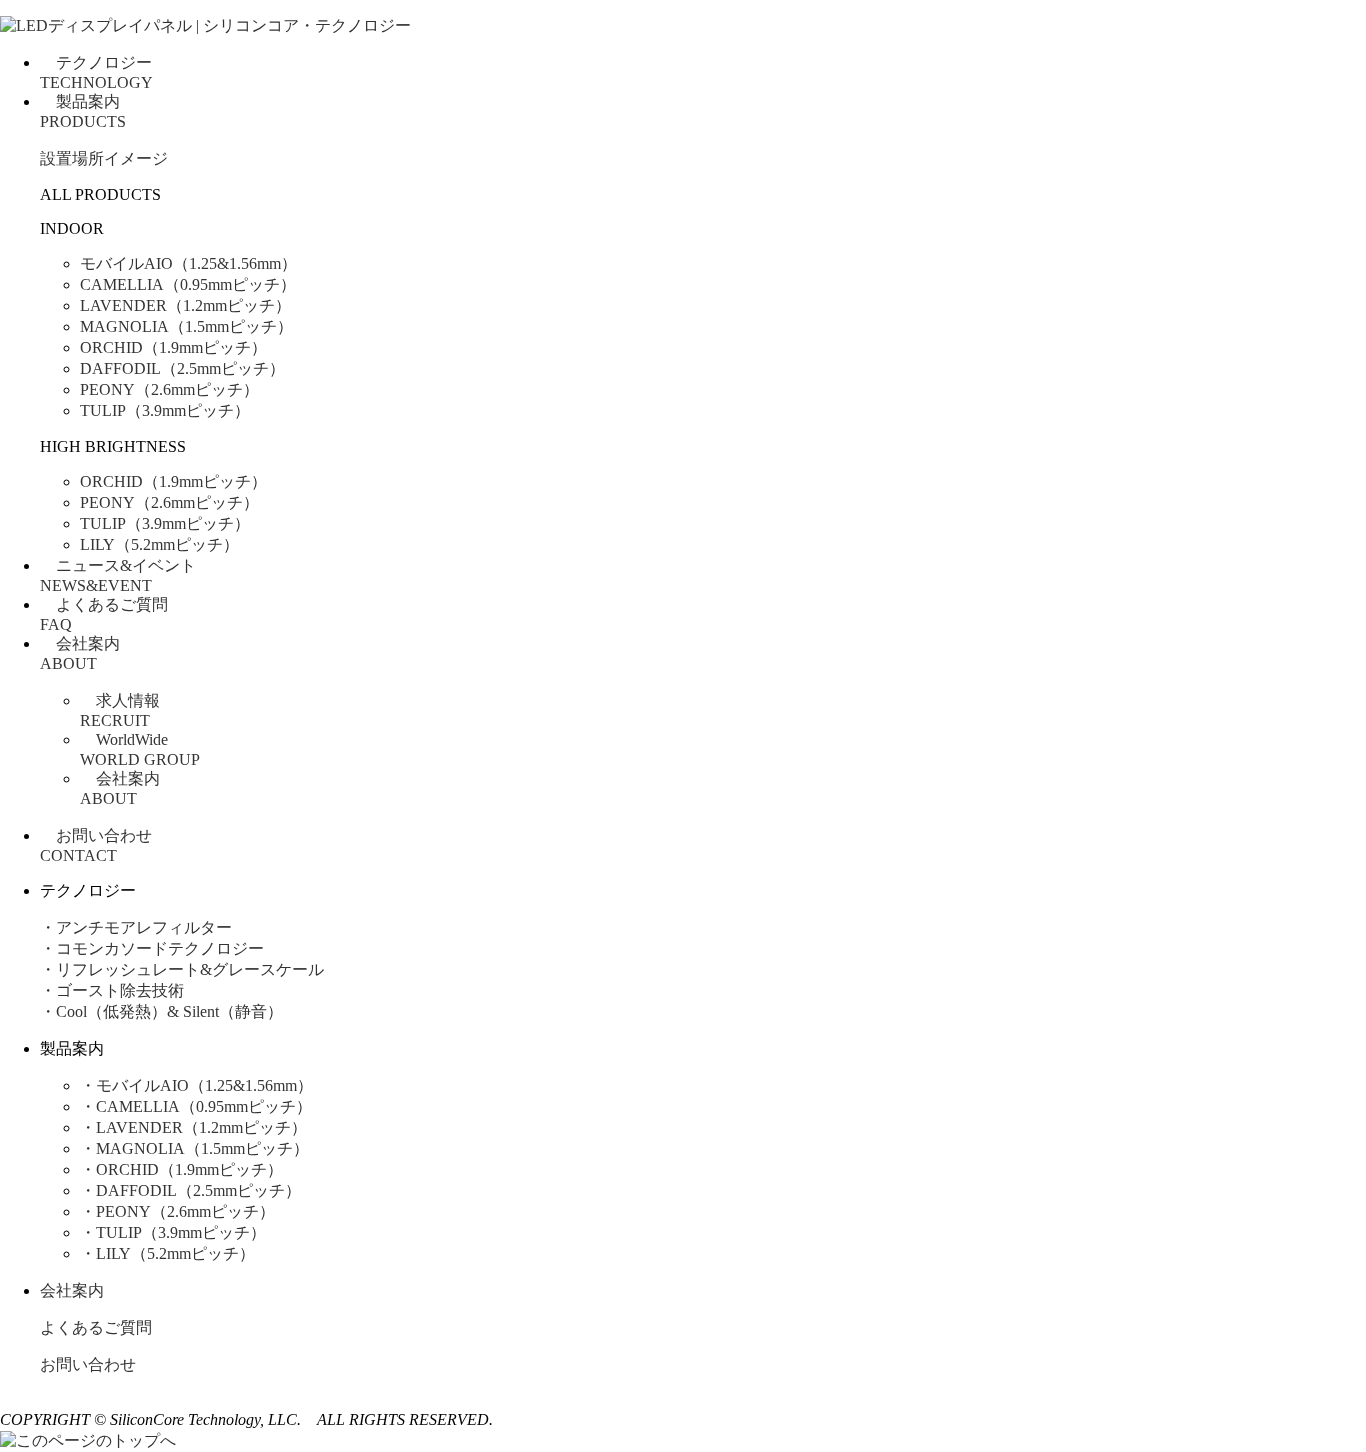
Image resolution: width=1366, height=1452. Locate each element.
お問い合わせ (88, 1364)
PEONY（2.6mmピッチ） (169, 389)
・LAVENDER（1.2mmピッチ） (193, 1127)
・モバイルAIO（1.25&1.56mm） (196, 1085)
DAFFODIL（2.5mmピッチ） (182, 368)
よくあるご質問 (96, 1327)
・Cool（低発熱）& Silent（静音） (161, 1011)
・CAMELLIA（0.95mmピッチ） (196, 1106)
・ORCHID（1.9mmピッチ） (181, 1169)
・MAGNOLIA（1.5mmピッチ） (194, 1148)
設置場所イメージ (104, 158)
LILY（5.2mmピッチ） (159, 544)
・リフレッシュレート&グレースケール (182, 969)
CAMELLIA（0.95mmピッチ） (188, 284)
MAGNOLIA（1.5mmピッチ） (186, 326)
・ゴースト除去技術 (112, 990)
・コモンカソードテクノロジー (152, 948)
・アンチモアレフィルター (136, 927)
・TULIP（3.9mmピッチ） (173, 1232)
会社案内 (72, 1290)
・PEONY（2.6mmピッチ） (177, 1211)
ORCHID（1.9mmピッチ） (173, 347)
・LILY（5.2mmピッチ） (167, 1253)
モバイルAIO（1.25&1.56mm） (188, 263)
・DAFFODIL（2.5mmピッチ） (190, 1190)
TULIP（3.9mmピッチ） (165, 410)
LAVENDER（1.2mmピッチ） (185, 305)
